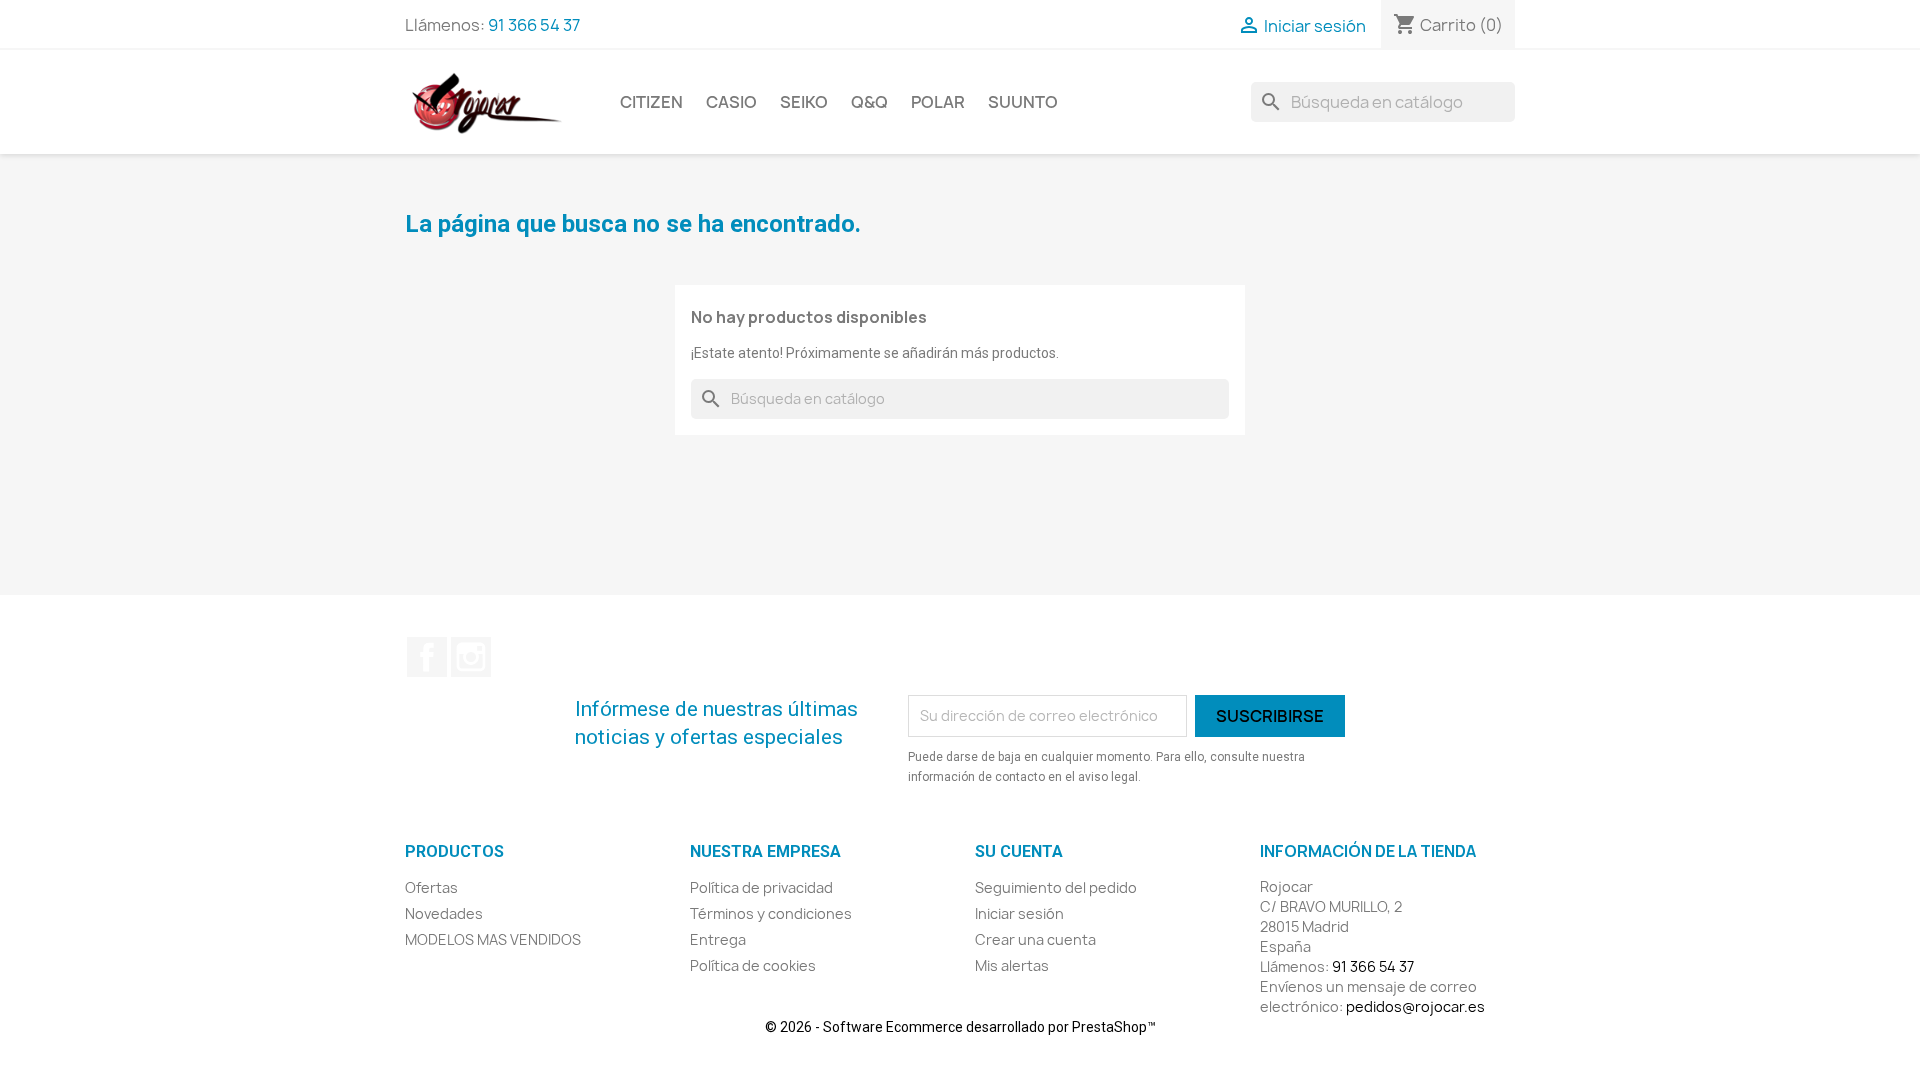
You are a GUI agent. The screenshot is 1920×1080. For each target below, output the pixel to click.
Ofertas (431, 887)
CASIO (731, 102)
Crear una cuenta (1035, 939)
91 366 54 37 (534, 25)
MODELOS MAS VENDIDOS (493, 939)
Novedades (444, 913)
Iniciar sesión (1019, 913)
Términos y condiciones (771, 913)
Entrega (718, 939)
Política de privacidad (761, 887)
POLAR (938, 102)
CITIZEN (651, 102)
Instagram (471, 657)
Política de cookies (753, 965)
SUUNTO (1023, 102)
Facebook (427, 657)
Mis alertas (1012, 965)
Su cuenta (1019, 851)
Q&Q (869, 102)
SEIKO (804, 102)
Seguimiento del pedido (1056, 887)
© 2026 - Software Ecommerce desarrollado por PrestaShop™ (960, 1027)
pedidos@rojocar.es (1415, 1006)
